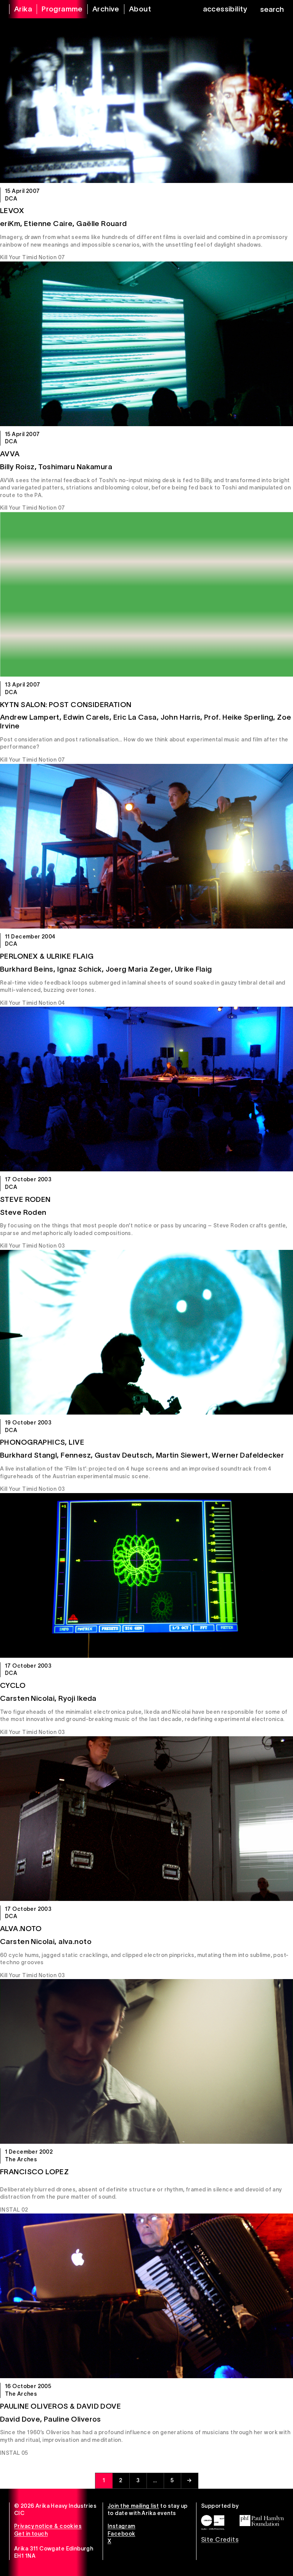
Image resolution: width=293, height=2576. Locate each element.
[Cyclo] (146, 1575)
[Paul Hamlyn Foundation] (262, 2520)
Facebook (121, 2534)
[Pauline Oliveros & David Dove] (146, 2296)
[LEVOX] (146, 101)
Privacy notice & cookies (48, 2526)
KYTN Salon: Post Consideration (66, 705)
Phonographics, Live (42, 1442)
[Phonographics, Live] (146, 1332)
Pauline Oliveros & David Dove (60, 2406)
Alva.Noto (21, 1929)
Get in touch (31, 2534)
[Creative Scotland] (213, 2522)
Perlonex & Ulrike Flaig (47, 956)
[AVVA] (146, 344)
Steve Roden (25, 1199)
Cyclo (13, 1685)
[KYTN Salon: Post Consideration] (146, 594)
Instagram (122, 2526)
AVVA (10, 454)
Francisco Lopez (34, 2172)
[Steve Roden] (146, 1089)
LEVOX (12, 211)
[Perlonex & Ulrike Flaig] (146, 846)
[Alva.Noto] (146, 1819)
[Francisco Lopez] (146, 2061)
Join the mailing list (133, 2506)
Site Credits (220, 2539)
